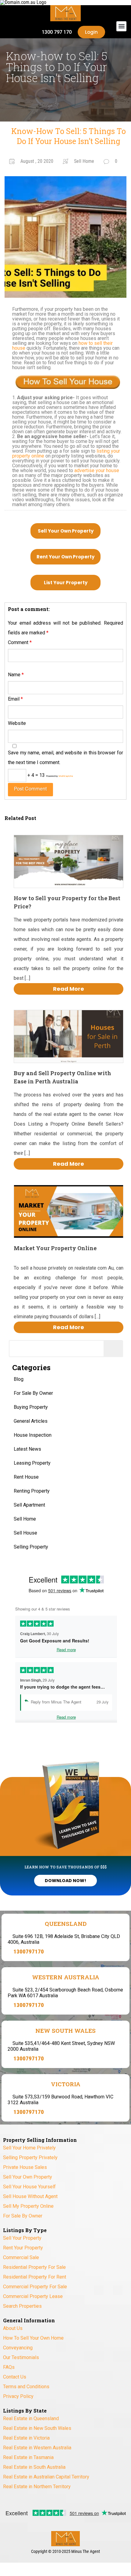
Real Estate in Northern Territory (37, 2487)
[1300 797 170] (34, 32)
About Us (13, 2328)
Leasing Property (32, 1463)
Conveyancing (18, 2348)
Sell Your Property (22, 2238)
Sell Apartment (29, 1505)
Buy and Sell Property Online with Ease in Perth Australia (62, 1077)
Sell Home (25, 1519)
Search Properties (22, 2306)
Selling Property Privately (30, 2158)
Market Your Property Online (55, 1248)
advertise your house (97, 470)
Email (15, 699)
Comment (20, 642)
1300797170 (29, 1952)
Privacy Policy (18, 2396)
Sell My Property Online (28, 2206)
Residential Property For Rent (35, 2277)
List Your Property (66, 583)
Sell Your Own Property (66, 531)
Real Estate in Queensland (31, 2418)
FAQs (9, 2367)
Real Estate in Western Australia (37, 2448)
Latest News (27, 1449)
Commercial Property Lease (33, 2296)
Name (16, 675)
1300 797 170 (57, 32)
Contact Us (15, 2377)
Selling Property (31, 1547)
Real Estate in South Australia (34, 2467)
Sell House (25, 1533)
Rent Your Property (23, 2248)
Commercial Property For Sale (35, 2287)
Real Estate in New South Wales (37, 2428)
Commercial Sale (21, 2257)
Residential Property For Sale (34, 2267)
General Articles (31, 1421)
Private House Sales (25, 2167)
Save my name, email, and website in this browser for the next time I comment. (65, 758)
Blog (19, 1379)
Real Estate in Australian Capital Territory (46, 2477)
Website (17, 723)
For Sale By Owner (33, 1393)
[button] (121, 26)
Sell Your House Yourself (29, 2187)
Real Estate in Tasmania (28, 2457)
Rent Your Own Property (65, 557)
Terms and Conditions (26, 2387)
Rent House (26, 1477)
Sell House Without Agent (30, 2196)
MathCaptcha (66, 776)
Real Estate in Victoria (26, 2438)
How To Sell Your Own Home (33, 2338)
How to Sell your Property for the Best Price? (67, 902)
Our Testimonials (21, 2357)
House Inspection (33, 1435)
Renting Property (32, 1491)
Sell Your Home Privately (29, 2148)
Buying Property (31, 1407)
